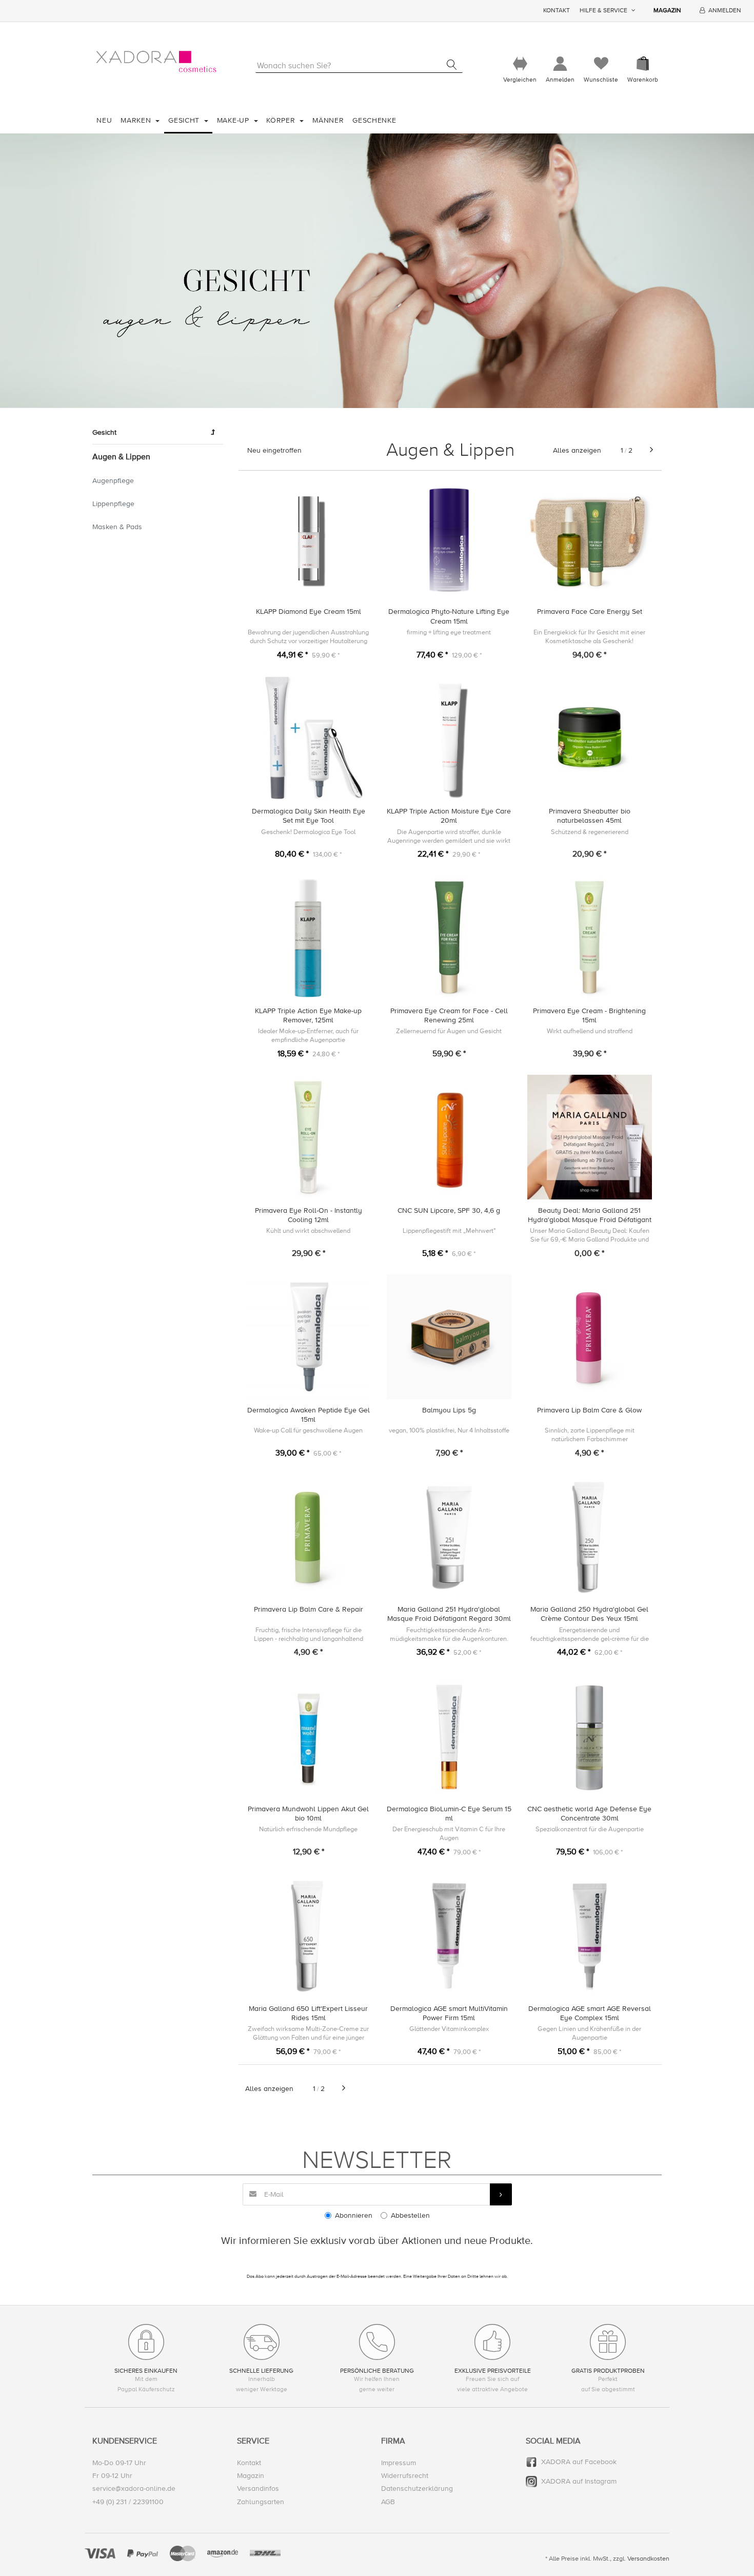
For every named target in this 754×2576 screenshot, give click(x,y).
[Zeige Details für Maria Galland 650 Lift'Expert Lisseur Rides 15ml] (309, 1935)
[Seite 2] (651, 450)
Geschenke (374, 120)
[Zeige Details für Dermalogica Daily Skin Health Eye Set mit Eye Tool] (309, 738)
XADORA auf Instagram (579, 2481)
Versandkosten (648, 2559)
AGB (388, 2502)
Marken (137, 120)
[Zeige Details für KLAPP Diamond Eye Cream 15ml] (309, 539)
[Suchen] (452, 65)
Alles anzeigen (577, 450)
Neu (104, 120)
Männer (328, 120)
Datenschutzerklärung (417, 2488)
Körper (282, 120)
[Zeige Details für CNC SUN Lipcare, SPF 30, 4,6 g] (449, 1137)
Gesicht (185, 120)
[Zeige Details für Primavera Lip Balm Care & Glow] (590, 1337)
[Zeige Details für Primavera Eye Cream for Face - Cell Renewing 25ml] (449, 937)
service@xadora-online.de (134, 2488)
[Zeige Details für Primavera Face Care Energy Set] (590, 539)
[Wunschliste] (601, 64)
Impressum (399, 2463)
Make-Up (234, 120)
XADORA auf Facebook (579, 2462)
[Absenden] (501, 2194)
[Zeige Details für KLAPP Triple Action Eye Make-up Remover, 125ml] (309, 937)
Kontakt (557, 11)
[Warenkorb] (643, 64)
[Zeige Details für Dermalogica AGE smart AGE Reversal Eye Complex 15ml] (590, 1935)
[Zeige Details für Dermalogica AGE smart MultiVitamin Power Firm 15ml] (449, 1935)
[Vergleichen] (520, 64)
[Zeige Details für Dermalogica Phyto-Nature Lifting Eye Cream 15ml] (449, 539)
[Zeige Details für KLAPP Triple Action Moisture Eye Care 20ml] (449, 738)
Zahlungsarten (261, 2502)
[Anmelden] (560, 64)
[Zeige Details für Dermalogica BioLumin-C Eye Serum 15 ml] (449, 1736)
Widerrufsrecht (405, 2476)
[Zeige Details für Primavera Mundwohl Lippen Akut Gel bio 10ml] (309, 1736)
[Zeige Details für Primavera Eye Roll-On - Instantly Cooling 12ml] (309, 1137)
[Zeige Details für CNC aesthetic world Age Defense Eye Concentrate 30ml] (590, 1736)
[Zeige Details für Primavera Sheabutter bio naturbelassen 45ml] (590, 738)
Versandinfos (258, 2488)
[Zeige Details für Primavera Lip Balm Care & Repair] (309, 1536)
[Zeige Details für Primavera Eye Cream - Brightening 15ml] (590, 937)
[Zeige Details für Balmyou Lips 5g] (449, 1337)
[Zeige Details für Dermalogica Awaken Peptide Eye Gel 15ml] (309, 1337)
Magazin (667, 11)
